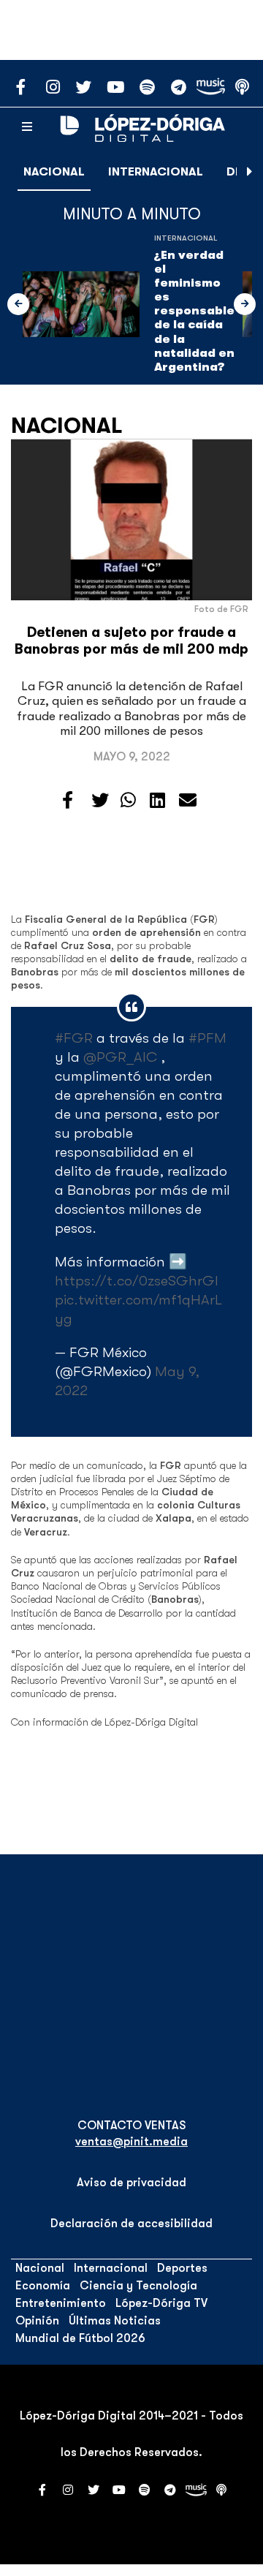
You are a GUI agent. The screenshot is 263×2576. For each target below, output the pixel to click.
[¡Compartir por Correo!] (188, 801)
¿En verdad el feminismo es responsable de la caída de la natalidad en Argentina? (194, 311)
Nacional (54, 172)
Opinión (37, 2321)
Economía (43, 2286)
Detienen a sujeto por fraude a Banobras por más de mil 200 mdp (131, 641)
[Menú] (27, 127)
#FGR (74, 1038)
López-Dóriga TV (161, 2303)
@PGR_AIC (120, 1057)
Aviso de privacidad (131, 2183)
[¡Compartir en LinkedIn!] (157, 801)
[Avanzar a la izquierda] (18, 304)
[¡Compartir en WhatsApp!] (128, 801)
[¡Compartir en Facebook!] (68, 801)
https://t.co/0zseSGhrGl (137, 1281)
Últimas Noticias (115, 2321)
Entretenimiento (61, 2303)
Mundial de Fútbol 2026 (80, 2338)
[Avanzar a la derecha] (250, 172)
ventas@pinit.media (131, 2142)
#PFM (207, 1038)
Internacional (156, 172)
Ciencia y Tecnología (138, 2286)
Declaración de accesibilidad (131, 2224)
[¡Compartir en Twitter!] (100, 801)
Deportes (182, 2268)
